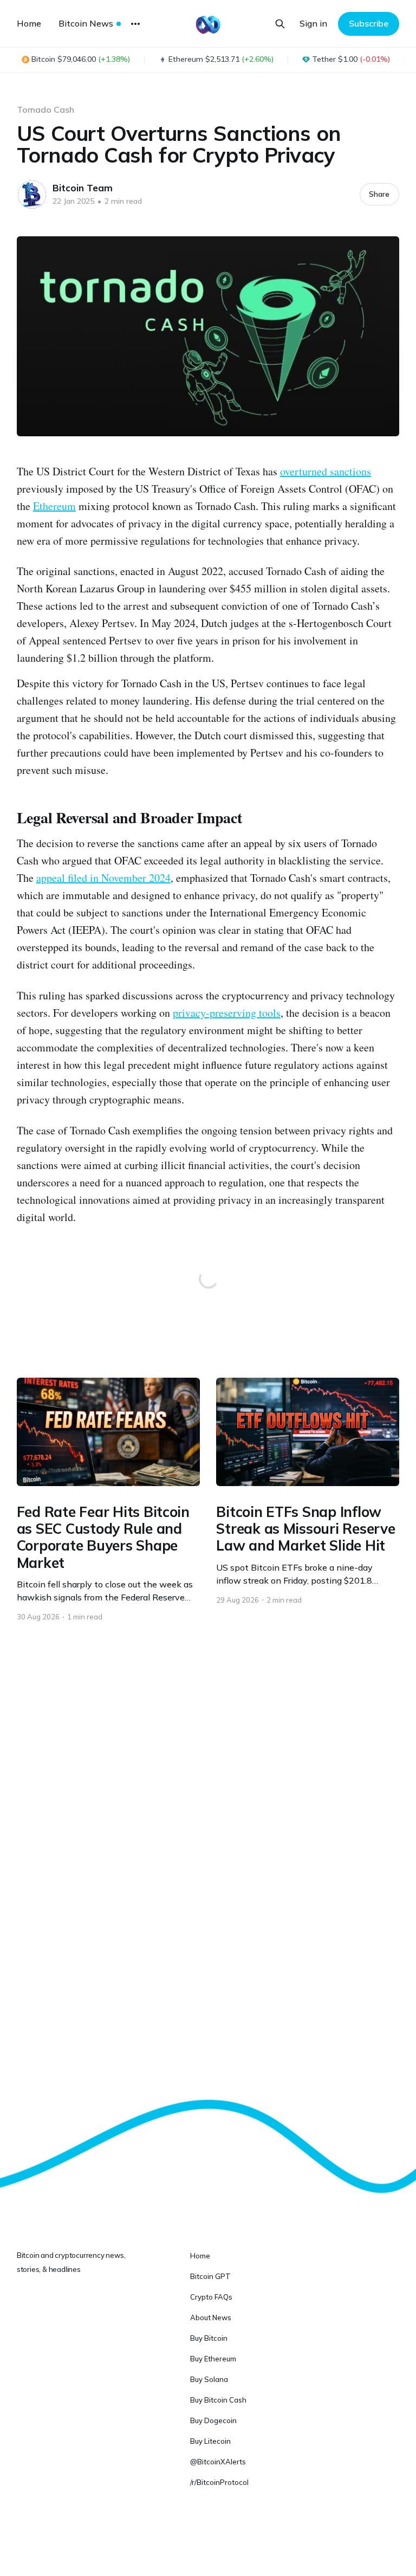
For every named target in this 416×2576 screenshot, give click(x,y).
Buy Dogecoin (213, 2420)
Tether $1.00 (351, 59)
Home (29, 23)
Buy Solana (209, 2379)
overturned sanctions (326, 471)
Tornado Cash (45, 109)
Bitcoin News (86, 23)
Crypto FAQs (211, 2297)
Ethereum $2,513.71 (221, 59)
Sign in (313, 23)
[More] (135, 24)
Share (379, 194)
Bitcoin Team (83, 188)
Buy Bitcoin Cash (218, 2400)
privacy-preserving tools (227, 1013)
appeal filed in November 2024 (103, 878)
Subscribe (369, 23)
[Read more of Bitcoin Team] (32, 195)
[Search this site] (280, 24)
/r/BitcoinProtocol (219, 2482)
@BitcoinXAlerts (218, 2462)
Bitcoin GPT (210, 2276)
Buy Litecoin (210, 2441)
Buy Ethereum (213, 2359)
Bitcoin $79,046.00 (81, 59)
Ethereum (54, 506)
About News (211, 2317)
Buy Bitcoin (209, 2338)
